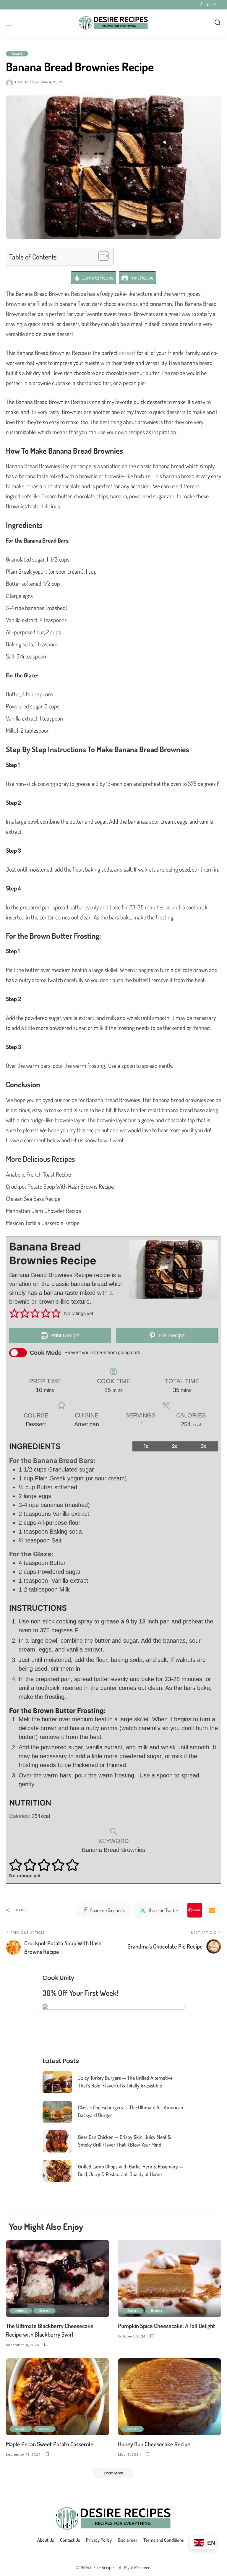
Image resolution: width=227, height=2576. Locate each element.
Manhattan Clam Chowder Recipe (43, 1211)
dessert (127, 353)
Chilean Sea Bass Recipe (33, 1198)
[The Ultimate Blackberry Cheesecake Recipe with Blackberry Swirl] (57, 2278)
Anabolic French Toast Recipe (38, 1174)
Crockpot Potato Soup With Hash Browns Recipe (60, 1186)
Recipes (156, 2311)
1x (146, 1446)
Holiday (21, 2311)
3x (204, 1446)
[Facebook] (201, 5)
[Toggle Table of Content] (101, 256)
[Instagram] (215, 5)
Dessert (17, 53)
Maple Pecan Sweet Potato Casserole (50, 2444)
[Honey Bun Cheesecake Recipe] (170, 2397)
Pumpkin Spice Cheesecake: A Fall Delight (167, 2326)
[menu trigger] (12, 23)
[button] (14, 1314)
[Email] (212, 1910)
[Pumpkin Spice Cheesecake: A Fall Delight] (170, 2278)
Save (197, 1910)
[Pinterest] (208, 5)
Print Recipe (141, 278)
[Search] (218, 23)
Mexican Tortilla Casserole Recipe (43, 1223)
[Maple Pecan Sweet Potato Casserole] (57, 2397)
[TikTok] (220, 5)
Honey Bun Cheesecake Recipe (154, 2444)
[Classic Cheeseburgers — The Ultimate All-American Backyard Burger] (57, 2112)
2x (175, 1446)
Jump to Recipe (97, 278)
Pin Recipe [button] (171, 1336)
